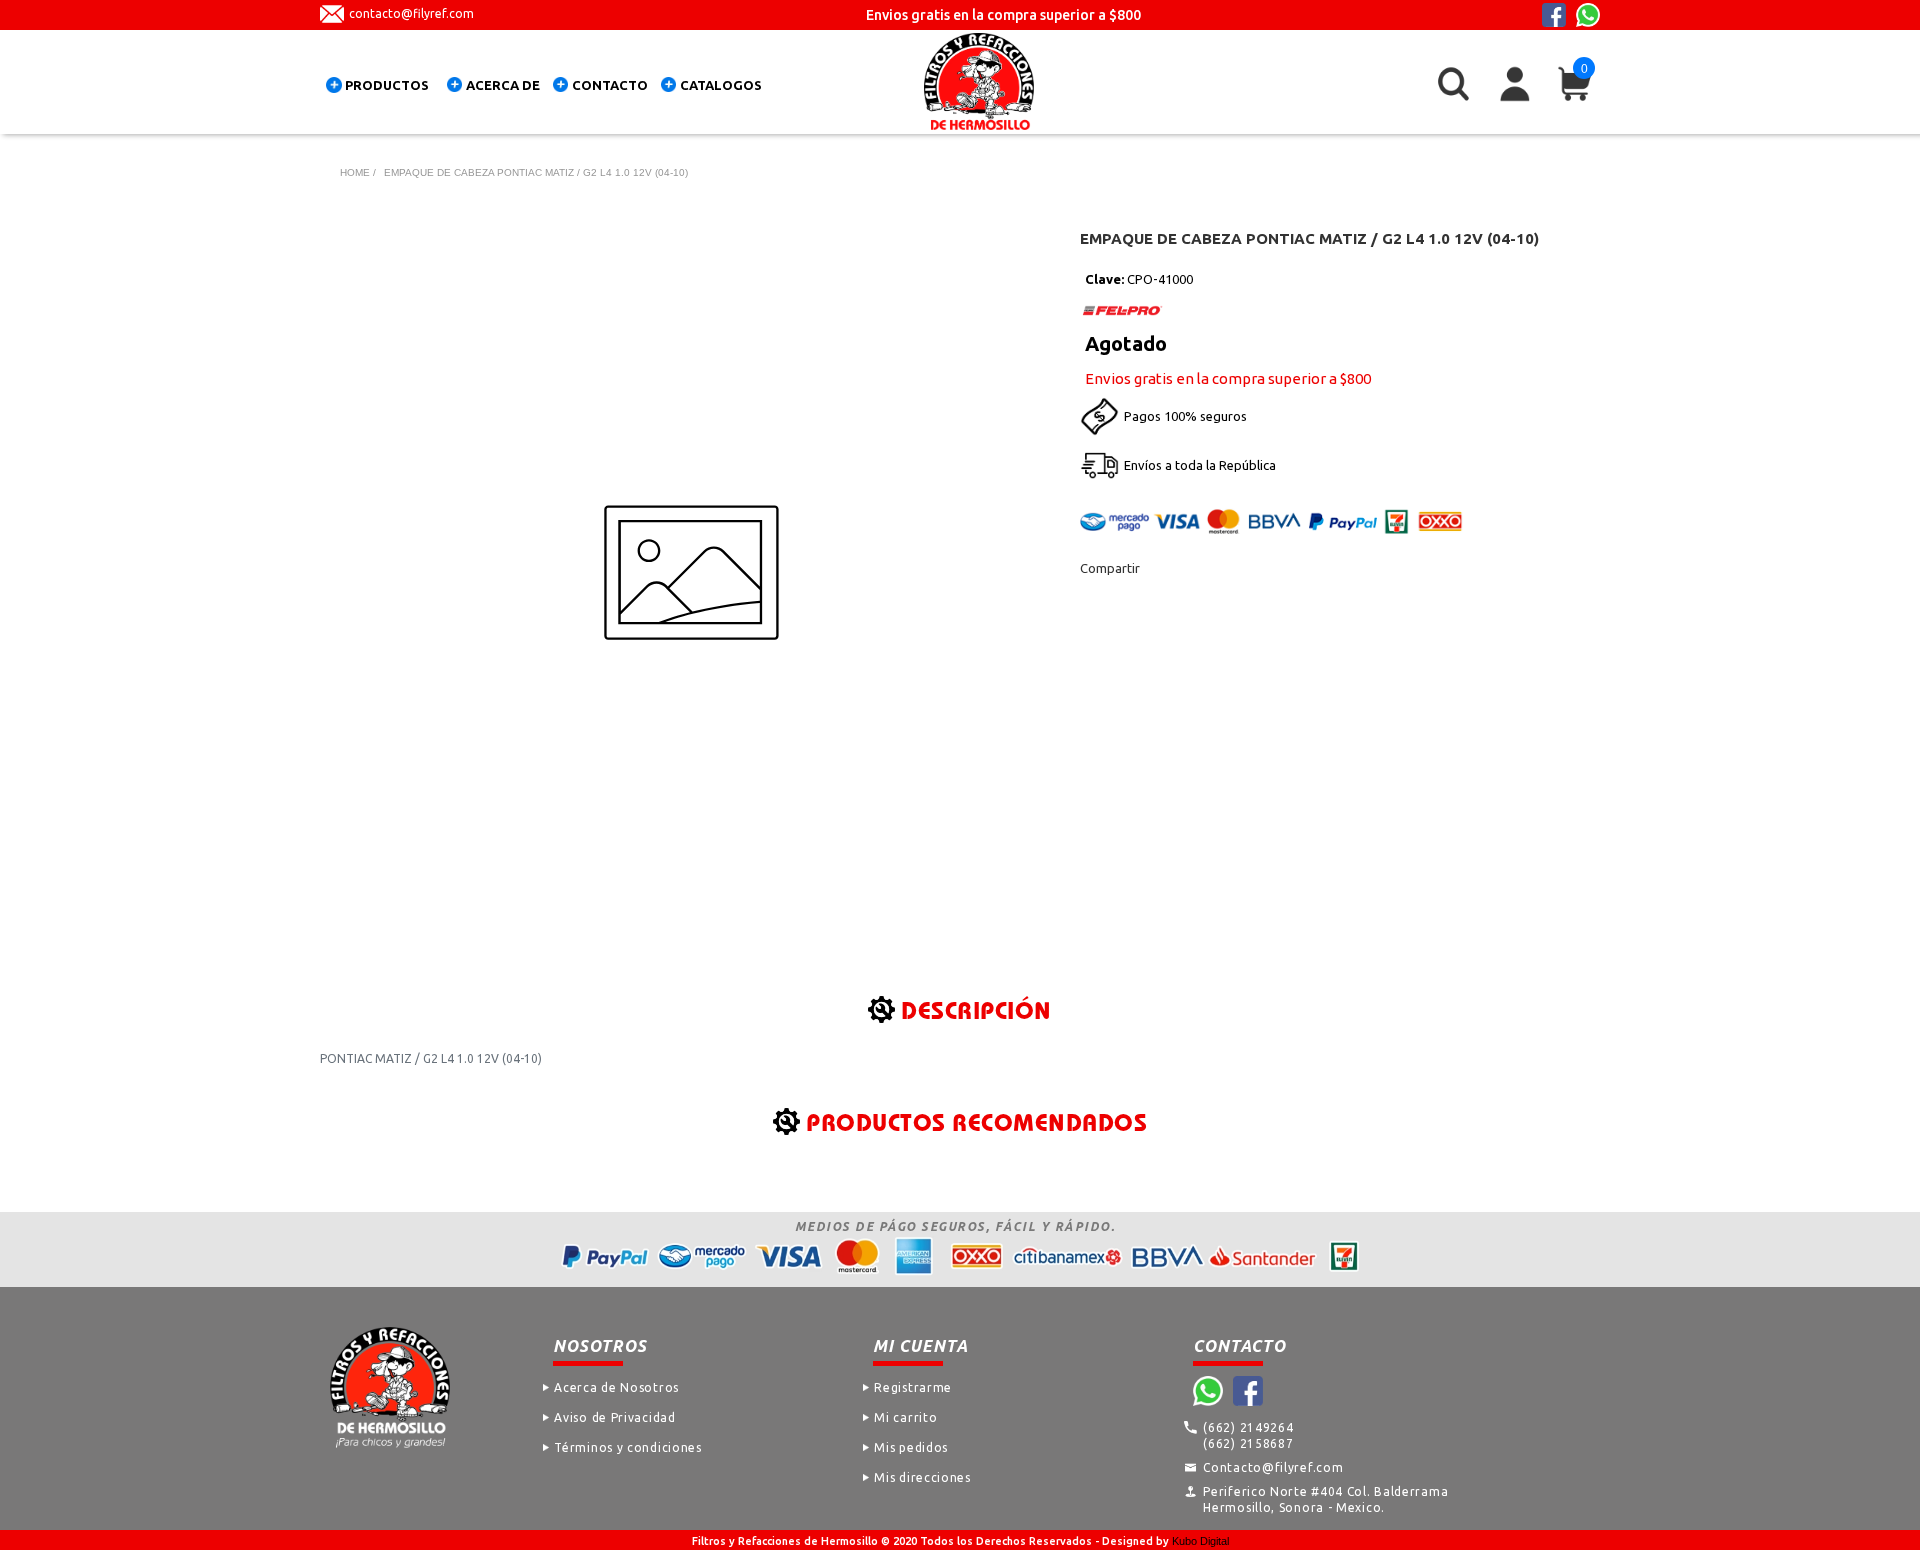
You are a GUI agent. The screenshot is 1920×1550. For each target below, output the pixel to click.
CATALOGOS (721, 85)
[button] (382, 88)
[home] (979, 81)
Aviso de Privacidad (614, 1417)
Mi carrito (905, 1417)
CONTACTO (610, 85)
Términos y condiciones (627, 1447)
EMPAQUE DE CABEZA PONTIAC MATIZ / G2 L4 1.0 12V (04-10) (536, 172)
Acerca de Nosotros (616, 1387)
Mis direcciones (922, 1477)
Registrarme (913, 1387)
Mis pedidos (911, 1447)
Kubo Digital (1200, 1541)
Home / (358, 172)
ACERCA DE (503, 85)
